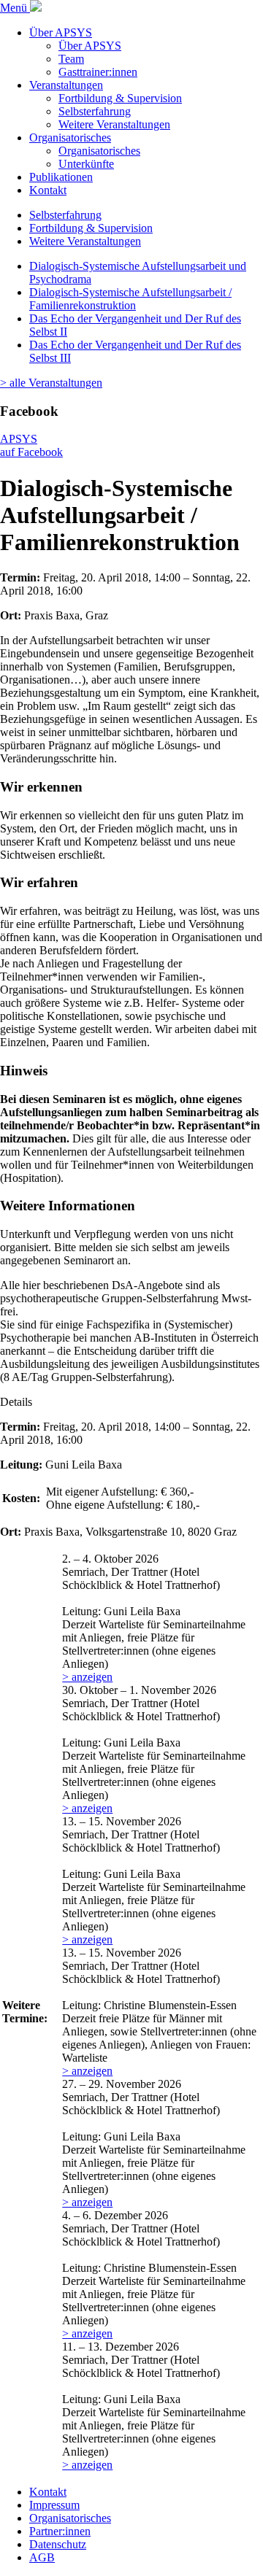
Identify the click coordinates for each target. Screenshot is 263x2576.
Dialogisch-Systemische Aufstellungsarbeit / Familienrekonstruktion (130, 299)
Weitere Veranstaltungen (114, 124)
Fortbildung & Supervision (120, 98)
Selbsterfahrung (95, 111)
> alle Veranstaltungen (51, 383)
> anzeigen (87, 1677)
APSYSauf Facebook (31, 445)
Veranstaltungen (66, 85)
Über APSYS (61, 32)
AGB (42, 2557)
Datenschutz (58, 2544)
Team (71, 59)
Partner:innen (60, 2531)
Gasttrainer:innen (98, 72)
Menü (15, 8)
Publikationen (61, 177)
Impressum (54, 2505)
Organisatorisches (70, 138)
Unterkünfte (86, 164)
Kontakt (48, 190)
